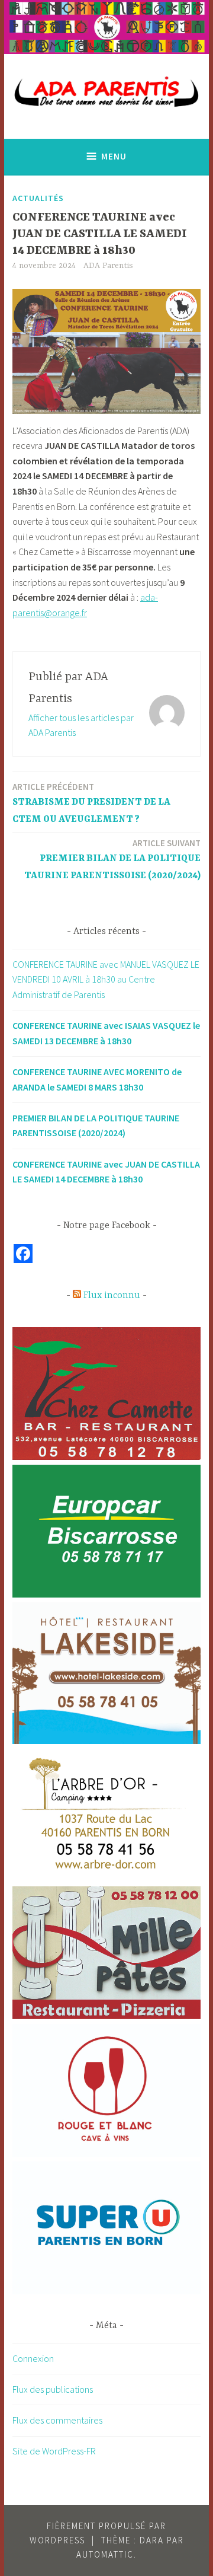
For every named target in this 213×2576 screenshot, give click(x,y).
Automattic (105, 2554)
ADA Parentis (108, 266)
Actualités (38, 198)
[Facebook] (23, 1254)
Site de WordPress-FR (54, 2451)
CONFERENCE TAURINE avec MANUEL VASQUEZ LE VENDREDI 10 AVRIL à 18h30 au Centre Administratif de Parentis (106, 979)
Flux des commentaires (57, 2420)
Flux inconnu (112, 1296)
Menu (114, 156)
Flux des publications (53, 2389)
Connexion (33, 2358)
